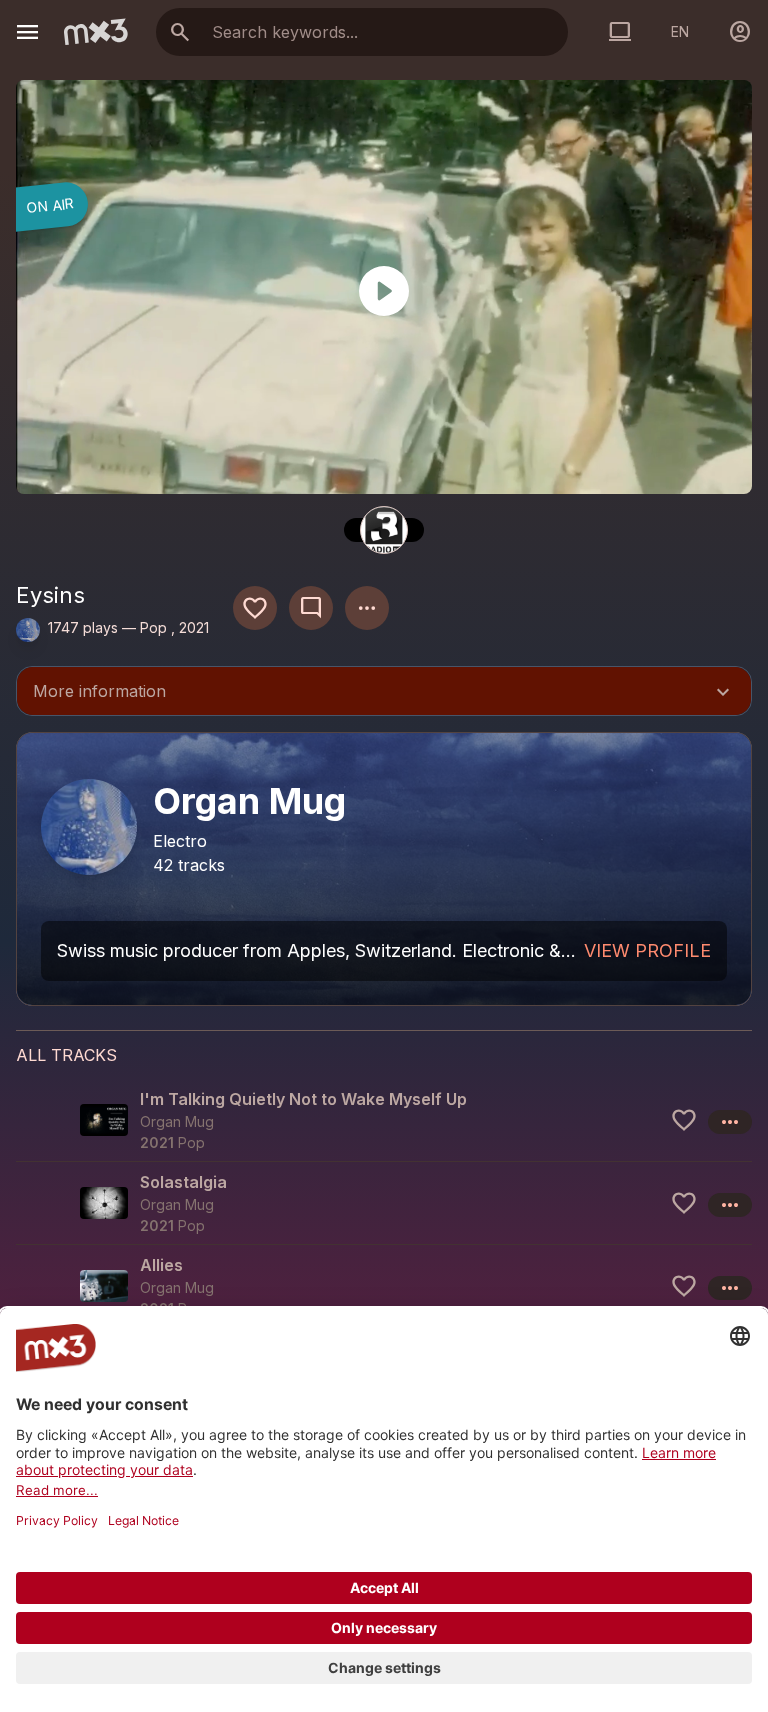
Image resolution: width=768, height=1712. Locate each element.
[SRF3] (384, 530)
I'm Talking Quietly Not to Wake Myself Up (303, 1099)
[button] (384, 1120)
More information (384, 693)
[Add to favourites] (255, 608)
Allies (161, 1265)
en (680, 31)
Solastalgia (183, 1182)
